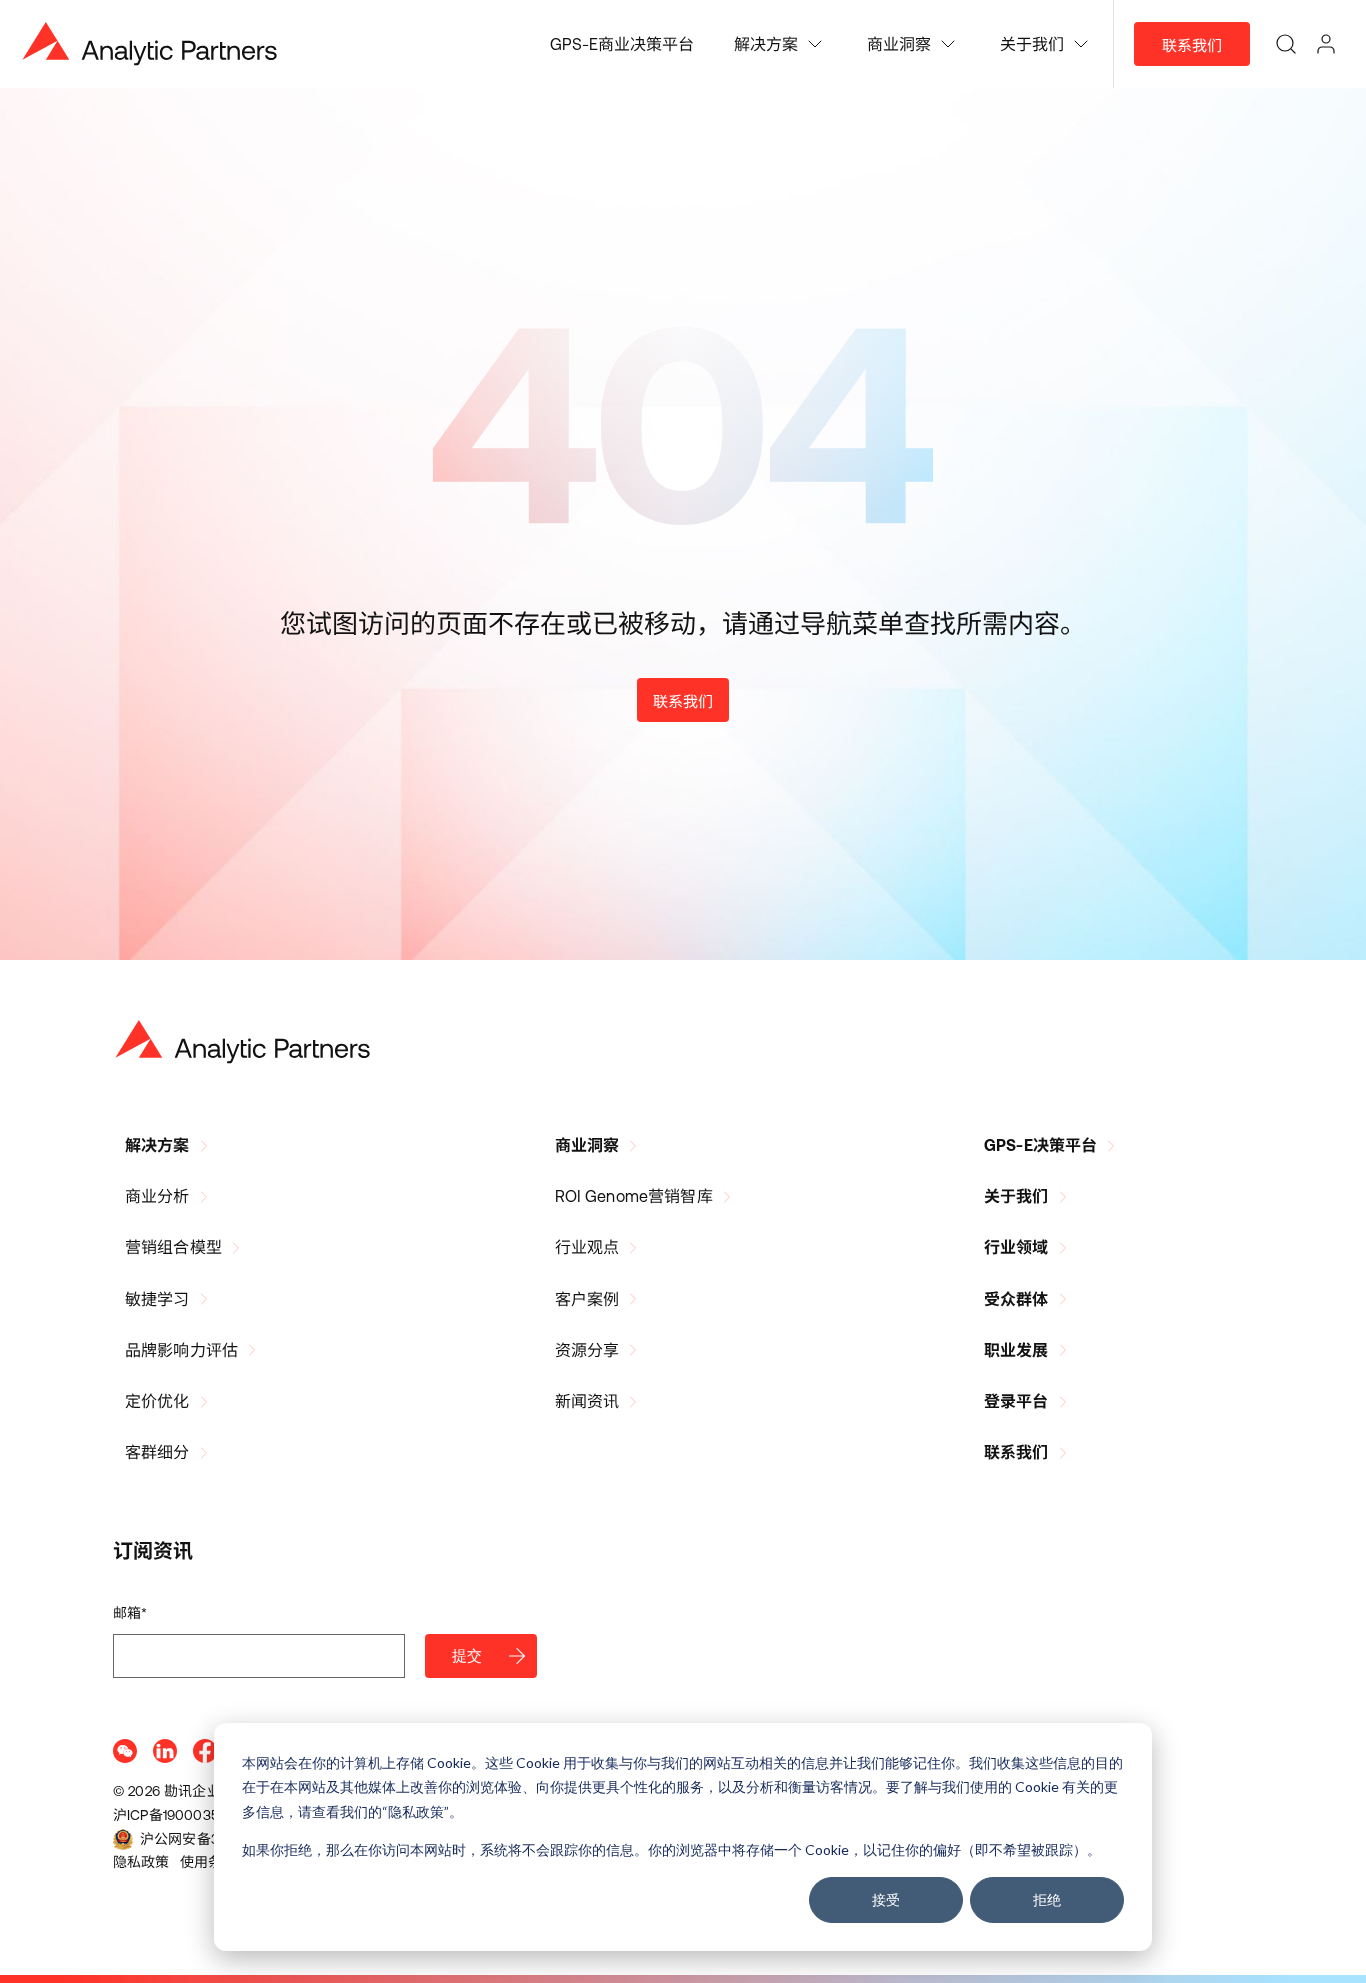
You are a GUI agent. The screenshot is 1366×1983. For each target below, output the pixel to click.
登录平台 (1016, 1401)
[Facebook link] (205, 1751)
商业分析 (157, 1196)
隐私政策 (141, 1862)
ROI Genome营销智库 (634, 1196)
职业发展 (1016, 1350)
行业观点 (587, 1247)
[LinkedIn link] (165, 1751)
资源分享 (587, 1350)
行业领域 (1016, 1247)
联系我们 (1192, 45)
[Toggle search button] (1286, 44)
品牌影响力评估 (181, 1350)
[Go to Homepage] (243, 1042)
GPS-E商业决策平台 (622, 44)
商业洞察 (587, 1145)
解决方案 (157, 1145)
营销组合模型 (173, 1247)
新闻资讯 (587, 1401)
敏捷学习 (157, 1299)
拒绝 (1047, 1899)
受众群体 (1016, 1299)
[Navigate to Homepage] (150, 44)
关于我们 (1016, 1196)
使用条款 (208, 1862)
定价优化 (157, 1401)
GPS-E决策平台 (1040, 1145)
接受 (886, 1899)
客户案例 (587, 1299)
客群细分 (157, 1452)
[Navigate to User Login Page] (1326, 44)
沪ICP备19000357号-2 (183, 1815)
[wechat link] (125, 1751)
